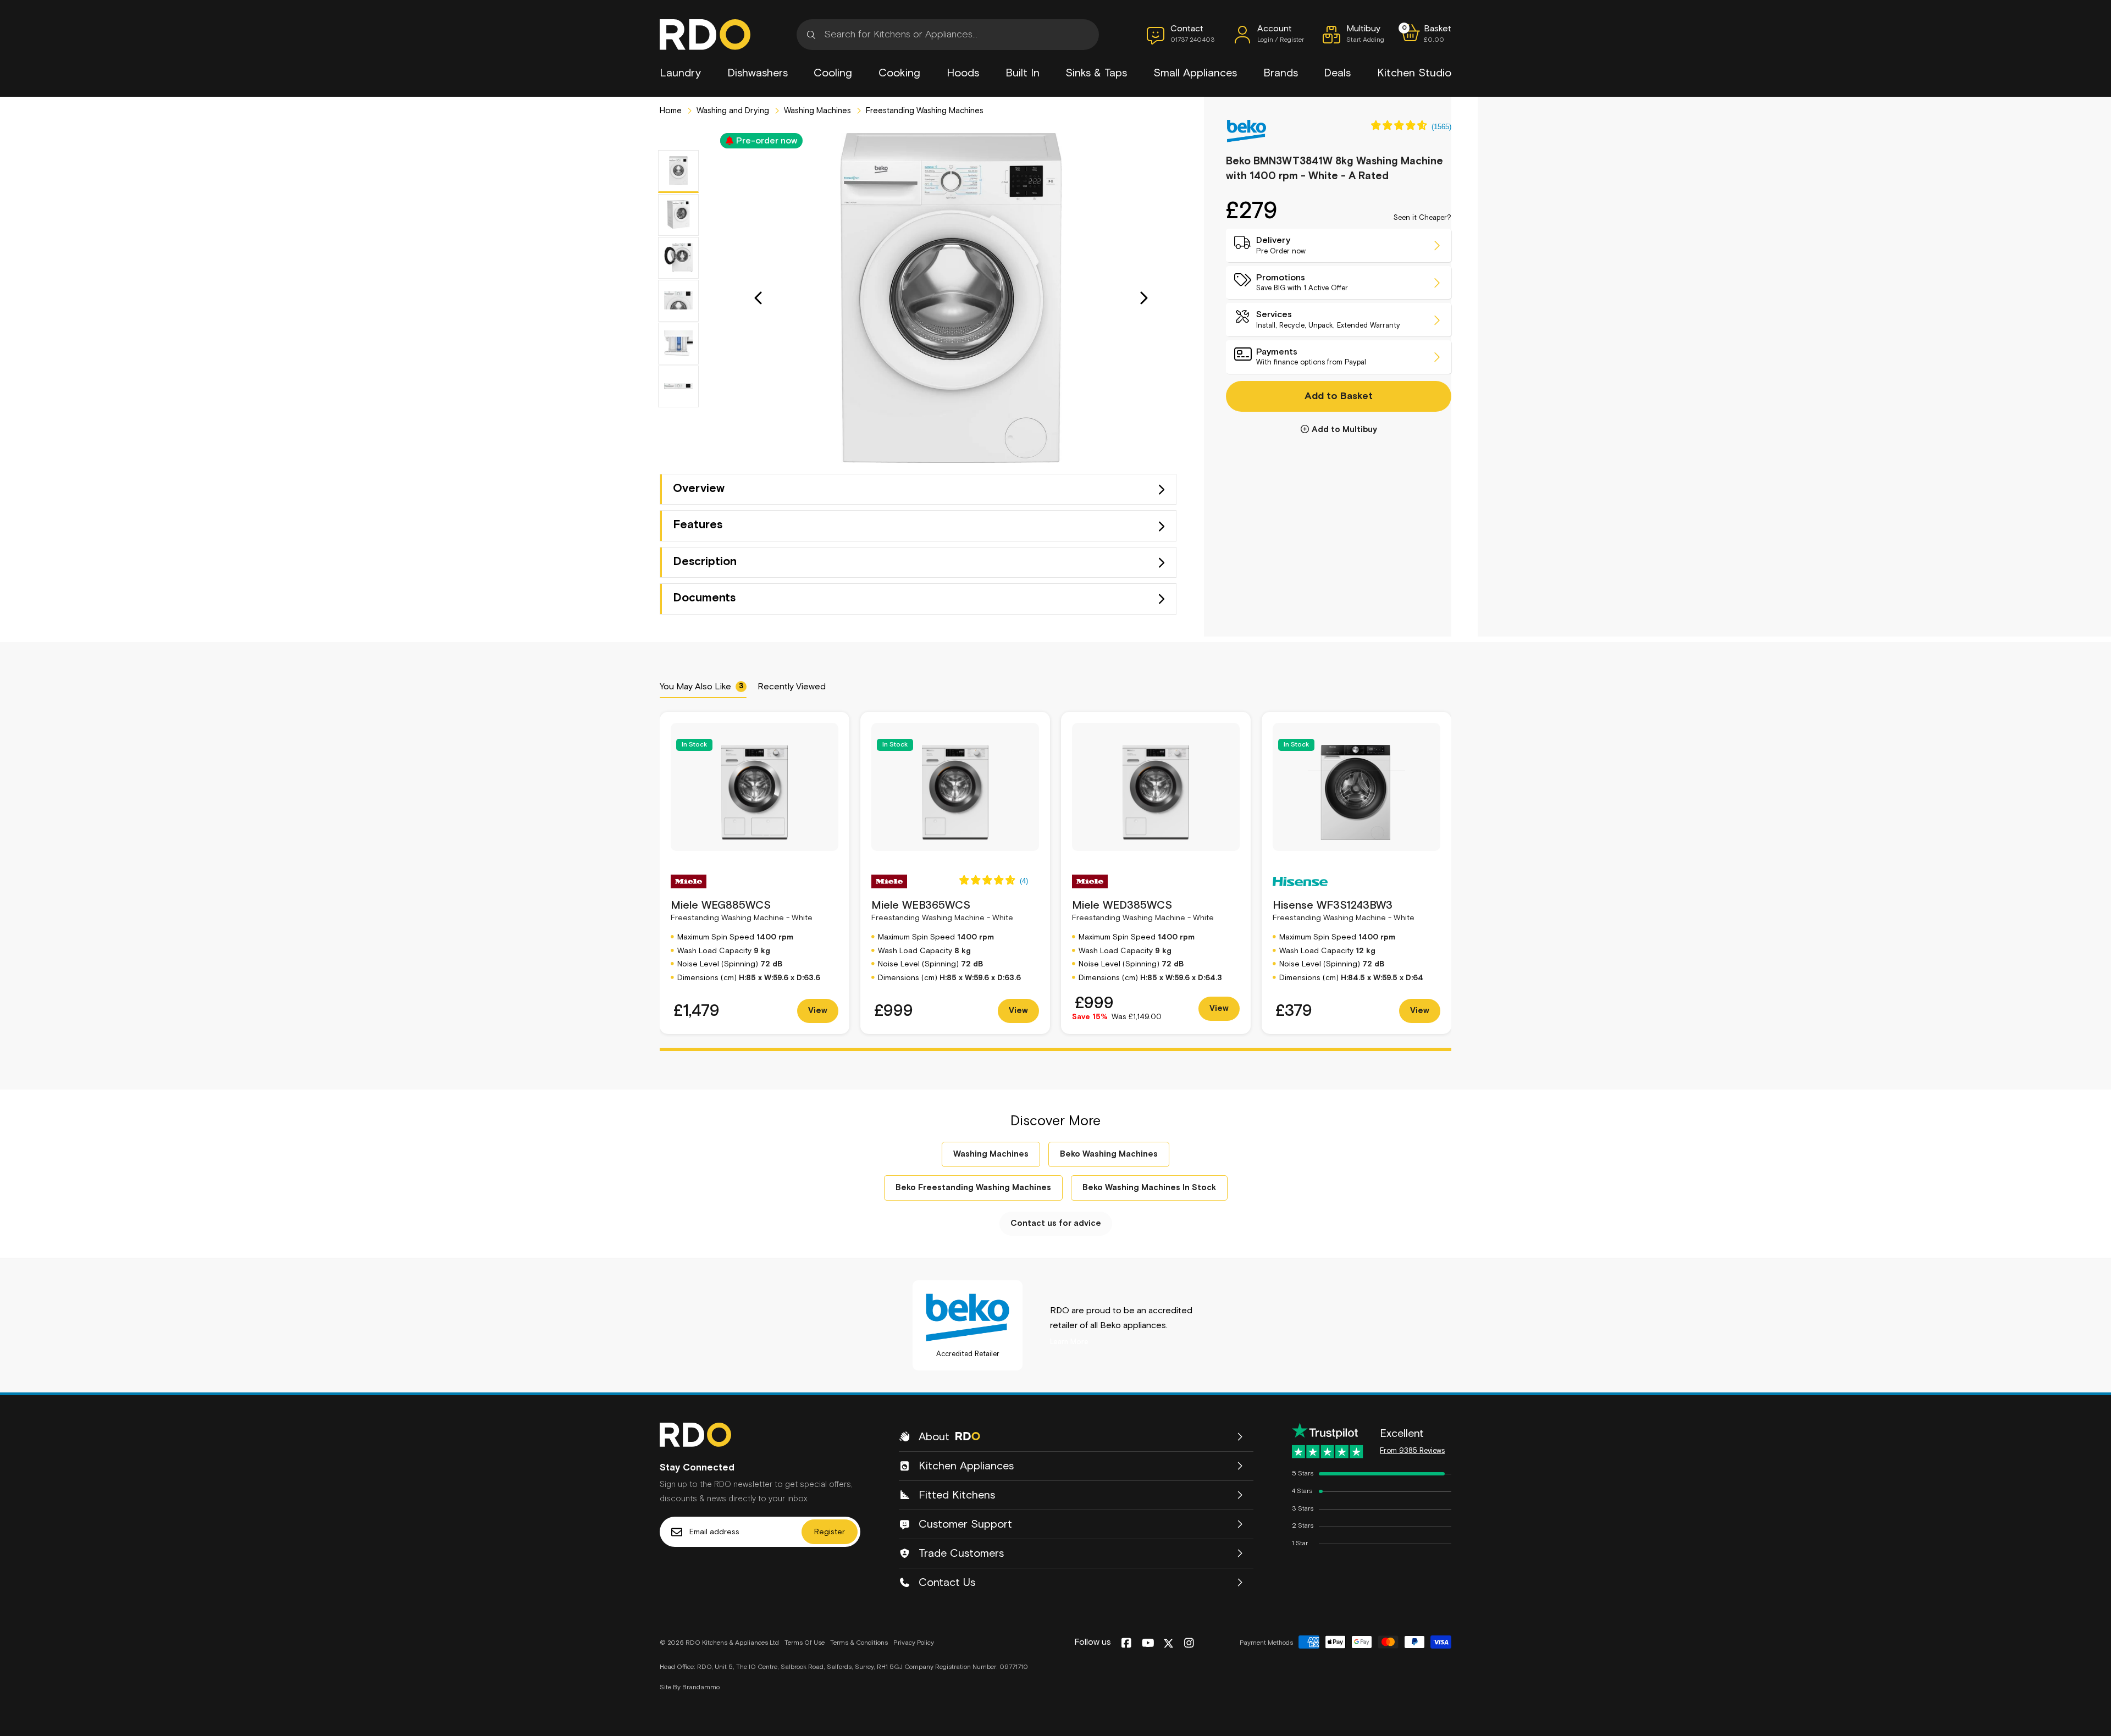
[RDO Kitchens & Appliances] (705, 35)
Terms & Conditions (859, 1643)
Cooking (899, 73)
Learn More (1069, 1342)
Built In (1023, 73)
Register (830, 1532)
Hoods (963, 73)
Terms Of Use (805, 1643)
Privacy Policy (914, 1643)
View (818, 1011)
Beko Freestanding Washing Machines (973, 1188)
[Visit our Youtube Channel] (1148, 1644)
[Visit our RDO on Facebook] (1126, 1644)
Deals (1337, 73)
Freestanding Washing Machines (924, 111)
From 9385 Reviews (1412, 1451)
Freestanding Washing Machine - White (742, 911)
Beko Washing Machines (1109, 1154)
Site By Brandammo (690, 1688)
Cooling (833, 73)
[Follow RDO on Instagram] (1189, 1644)
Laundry (680, 73)
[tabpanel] (755, 873)
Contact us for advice (1056, 1223)
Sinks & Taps (1096, 73)
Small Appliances (1195, 73)
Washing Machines (816, 111)
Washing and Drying (732, 111)
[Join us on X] (1168, 1643)
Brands (1281, 73)
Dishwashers (758, 73)
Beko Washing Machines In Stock (1149, 1188)
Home (671, 111)
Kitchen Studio (1414, 73)
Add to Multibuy (1344, 430)
